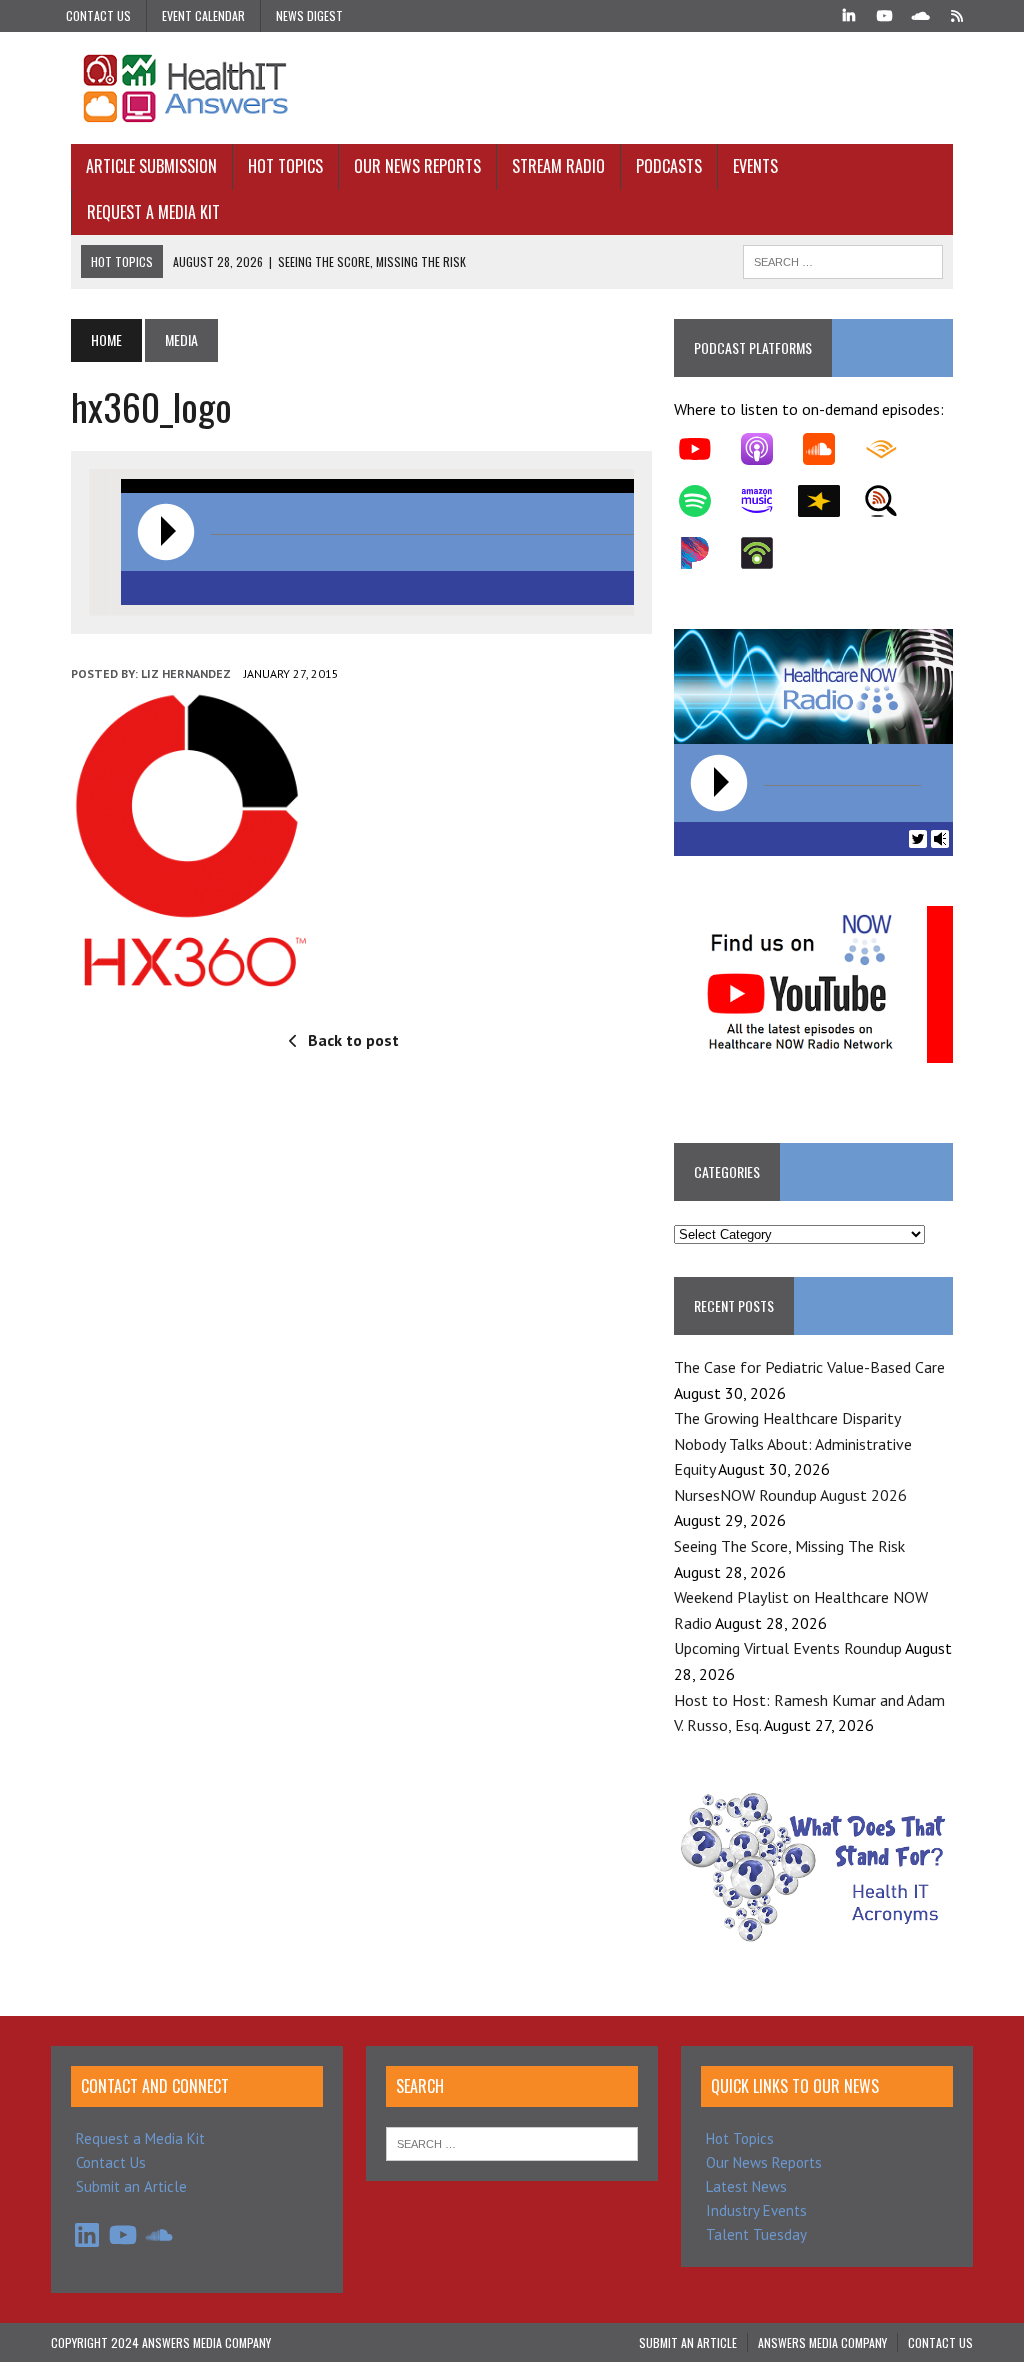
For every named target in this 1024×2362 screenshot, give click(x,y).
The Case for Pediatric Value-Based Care (809, 1367)
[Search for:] (512, 2142)
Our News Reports (417, 166)
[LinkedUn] (849, 14)
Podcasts (669, 166)
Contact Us (98, 15)
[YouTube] (885, 14)
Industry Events (756, 2210)
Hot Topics (285, 166)
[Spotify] (705, 501)
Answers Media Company (822, 2342)
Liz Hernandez (186, 673)
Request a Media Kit (153, 212)
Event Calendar (203, 15)
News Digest (309, 15)
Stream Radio (558, 166)
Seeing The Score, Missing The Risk (789, 1546)
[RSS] (957, 14)
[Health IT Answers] (512, 88)
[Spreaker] (829, 501)
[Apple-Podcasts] (767, 449)
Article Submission (151, 166)
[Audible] (891, 449)
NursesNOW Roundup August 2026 (790, 1495)
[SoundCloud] (921, 14)
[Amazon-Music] (767, 501)
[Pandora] (705, 553)
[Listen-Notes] (891, 501)
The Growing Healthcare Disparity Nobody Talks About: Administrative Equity (793, 1443)
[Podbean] (767, 553)
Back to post (353, 1040)
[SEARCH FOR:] (843, 259)
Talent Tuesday (756, 2234)
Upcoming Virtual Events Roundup (788, 1648)
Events (755, 166)
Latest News (746, 2186)
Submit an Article (131, 2186)
